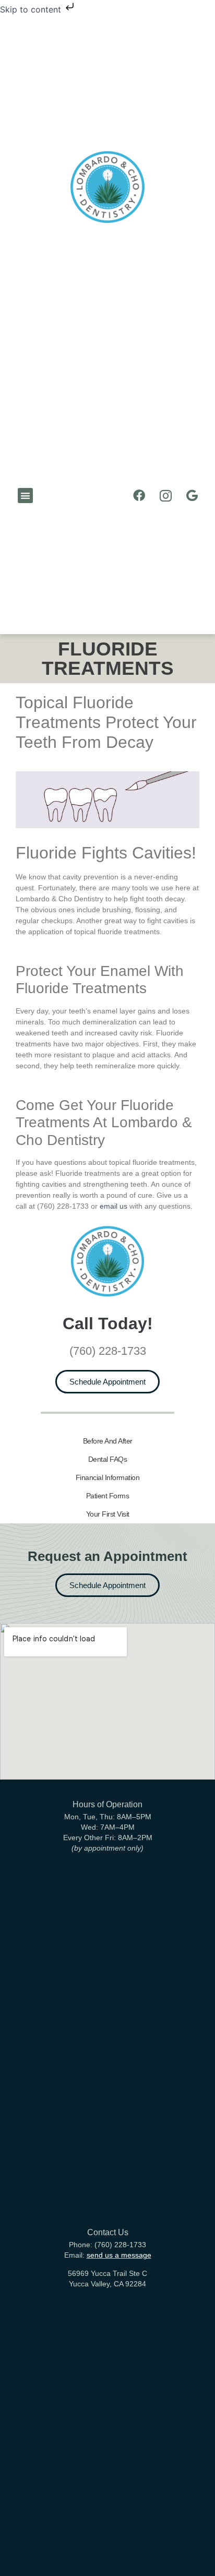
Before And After (108, 1441)
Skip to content (32, 9)
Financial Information (108, 1477)
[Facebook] (139, 496)
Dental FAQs (108, 1459)
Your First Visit (108, 1514)
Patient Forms (108, 1496)
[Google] (192, 496)
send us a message (119, 2255)
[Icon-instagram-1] (165, 496)
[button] (25, 496)
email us (114, 1206)
